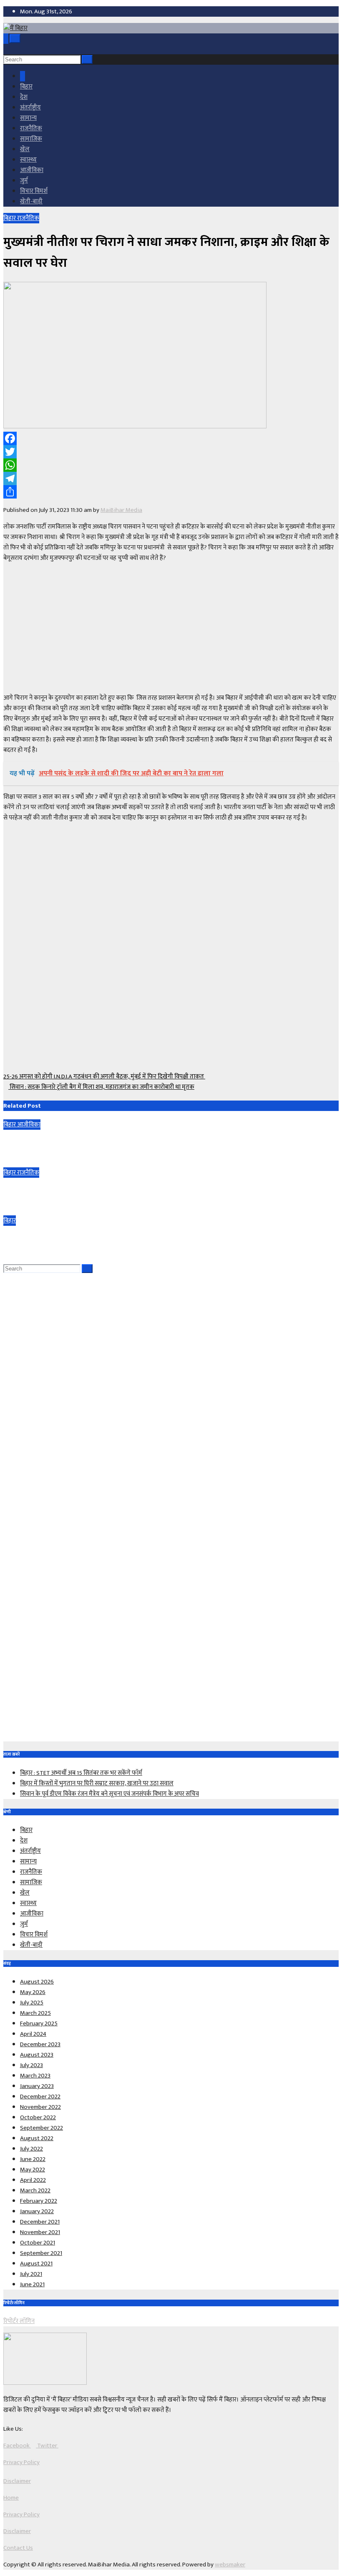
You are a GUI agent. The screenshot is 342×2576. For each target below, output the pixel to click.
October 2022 (38, 2117)
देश (24, 97)
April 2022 (33, 2180)
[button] (6, 49)
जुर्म (24, 181)
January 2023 (37, 2086)
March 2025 (35, 2013)
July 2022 (31, 2149)
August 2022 (37, 2138)
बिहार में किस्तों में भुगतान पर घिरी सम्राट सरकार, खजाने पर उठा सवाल (83, 1191)
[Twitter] (171, 452)
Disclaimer (17, 2481)
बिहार (26, 87)
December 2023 (40, 2044)
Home (11, 2498)
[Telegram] (171, 478)
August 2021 (36, 2263)
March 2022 (35, 2190)
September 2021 (41, 2253)
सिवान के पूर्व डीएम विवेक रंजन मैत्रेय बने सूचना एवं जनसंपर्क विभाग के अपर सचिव (96, 1239)
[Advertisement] (171, 628)
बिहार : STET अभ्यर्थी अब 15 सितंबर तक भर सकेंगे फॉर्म (68, 1143)
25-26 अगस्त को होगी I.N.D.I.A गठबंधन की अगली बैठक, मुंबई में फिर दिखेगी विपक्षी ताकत (104, 1077)
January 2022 (37, 2211)
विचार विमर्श (34, 191)
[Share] (171, 492)
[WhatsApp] (171, 465)
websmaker (230, 2565)
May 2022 (33, 2170)
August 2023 (37, 2055)
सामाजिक (31, 139)
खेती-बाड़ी (31, 201)
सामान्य (28, 118)
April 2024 (33, 2034)
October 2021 (38, 2243)
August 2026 (37, 1982)
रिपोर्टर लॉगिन (19, 2321)
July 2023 (31, 2065)
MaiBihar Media (121, 510)
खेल (25, 149)
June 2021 (32, 2284)
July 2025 (32, 2003)
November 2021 (40, 2232)
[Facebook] (171, 438)
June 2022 (33, 2159)
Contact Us (18, 2548)
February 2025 (39, 2023)
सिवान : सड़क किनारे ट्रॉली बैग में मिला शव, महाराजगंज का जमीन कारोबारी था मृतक (101, 1087)
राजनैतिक (31, 128)
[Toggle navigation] (15, 39)
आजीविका (32, 170)
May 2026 (33, 1992)
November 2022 (40, 2107)
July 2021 (31, 2274)
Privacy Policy (21, 2462)
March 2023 (35, 2076)
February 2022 (39, 2201)
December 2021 (40, 2222)
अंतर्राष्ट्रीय (30, 108)
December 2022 (40, 2096)
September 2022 (41, 2128)
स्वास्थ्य (28, 160)
